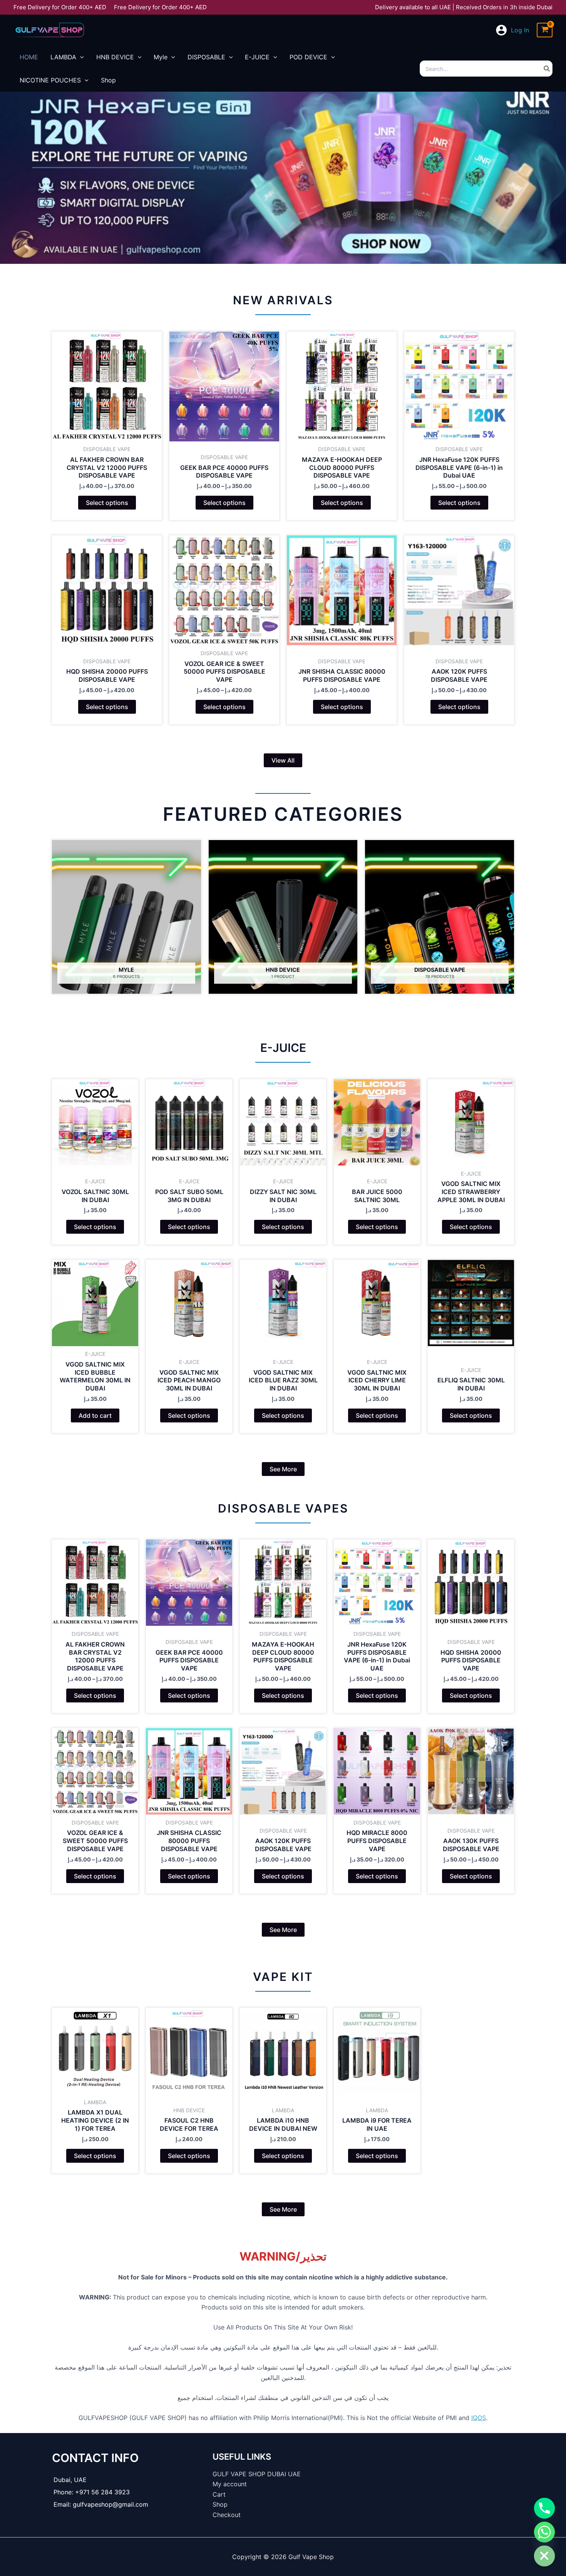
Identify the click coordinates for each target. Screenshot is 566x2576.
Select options (107, 503)
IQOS (479, 2418)
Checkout (227, 2515)
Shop (220, 2504)
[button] (283, 760)
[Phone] (544, 2508)
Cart (219, 2494)
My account (230, 2484)
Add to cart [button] (95, 1415)
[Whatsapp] (544, 2532)
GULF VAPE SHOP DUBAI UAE (257, 2474)
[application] (80, 57)
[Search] (547, 69)
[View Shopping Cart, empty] (545, 30)
